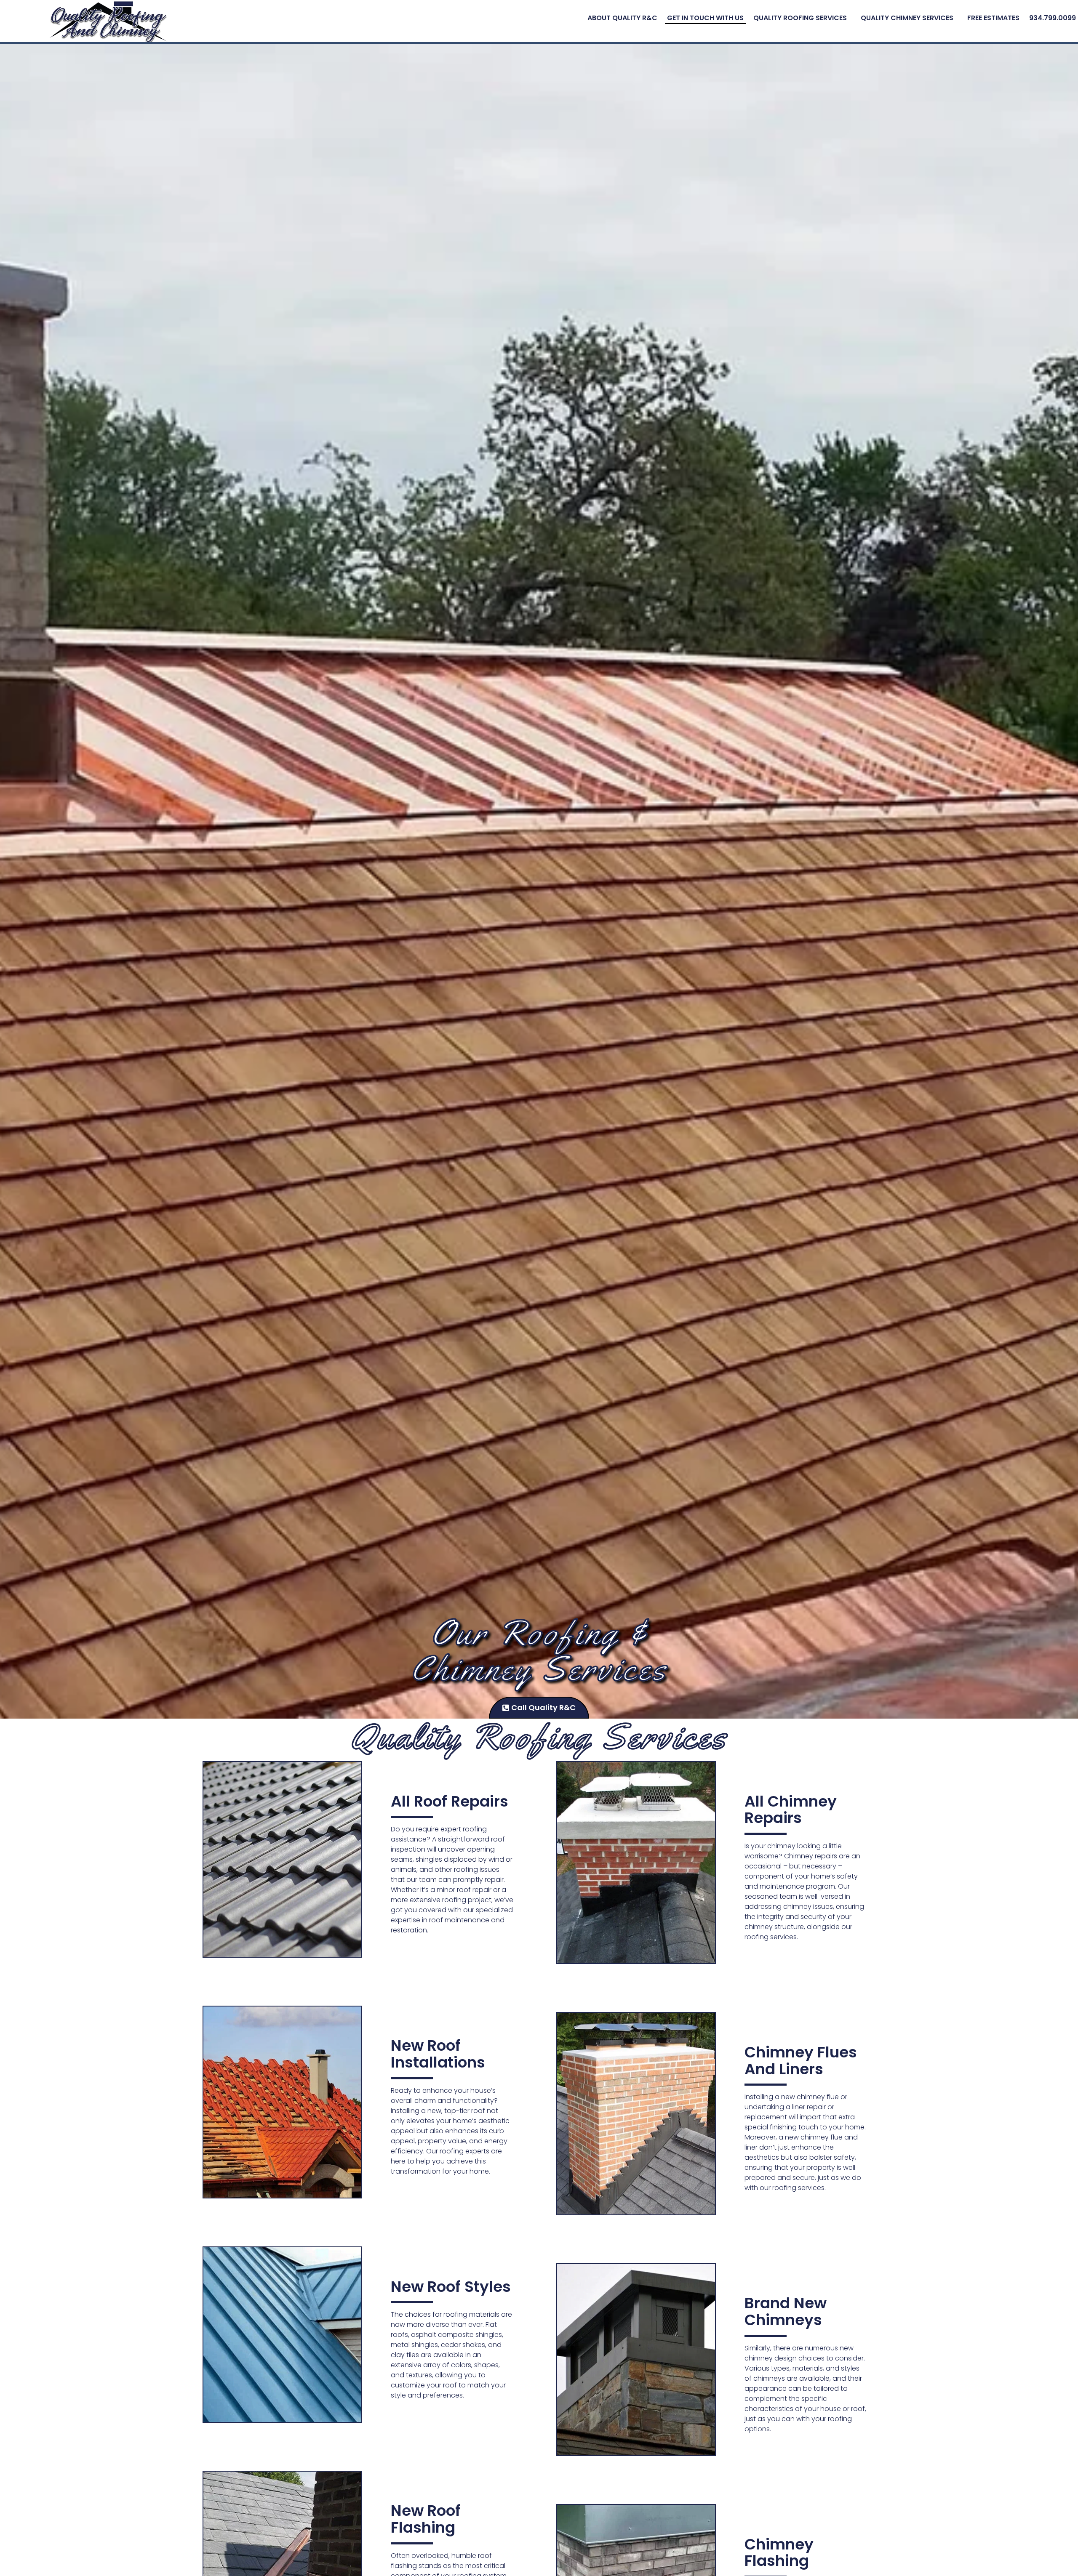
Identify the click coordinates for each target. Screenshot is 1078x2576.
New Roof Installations (438, 2054)
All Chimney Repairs (791, 1810)
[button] (802, 18)
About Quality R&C (622, 18)
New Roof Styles (451, 2287)
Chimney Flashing (779, 2553)
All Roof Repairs (450, 1801)
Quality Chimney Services (907, 18)
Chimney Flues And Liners (801, 2061)
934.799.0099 (1053, 18)
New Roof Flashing (426, 2519)
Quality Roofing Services (800, 18)
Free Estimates (993, 18)
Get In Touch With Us (705, 18)
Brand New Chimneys (786, 2311)
